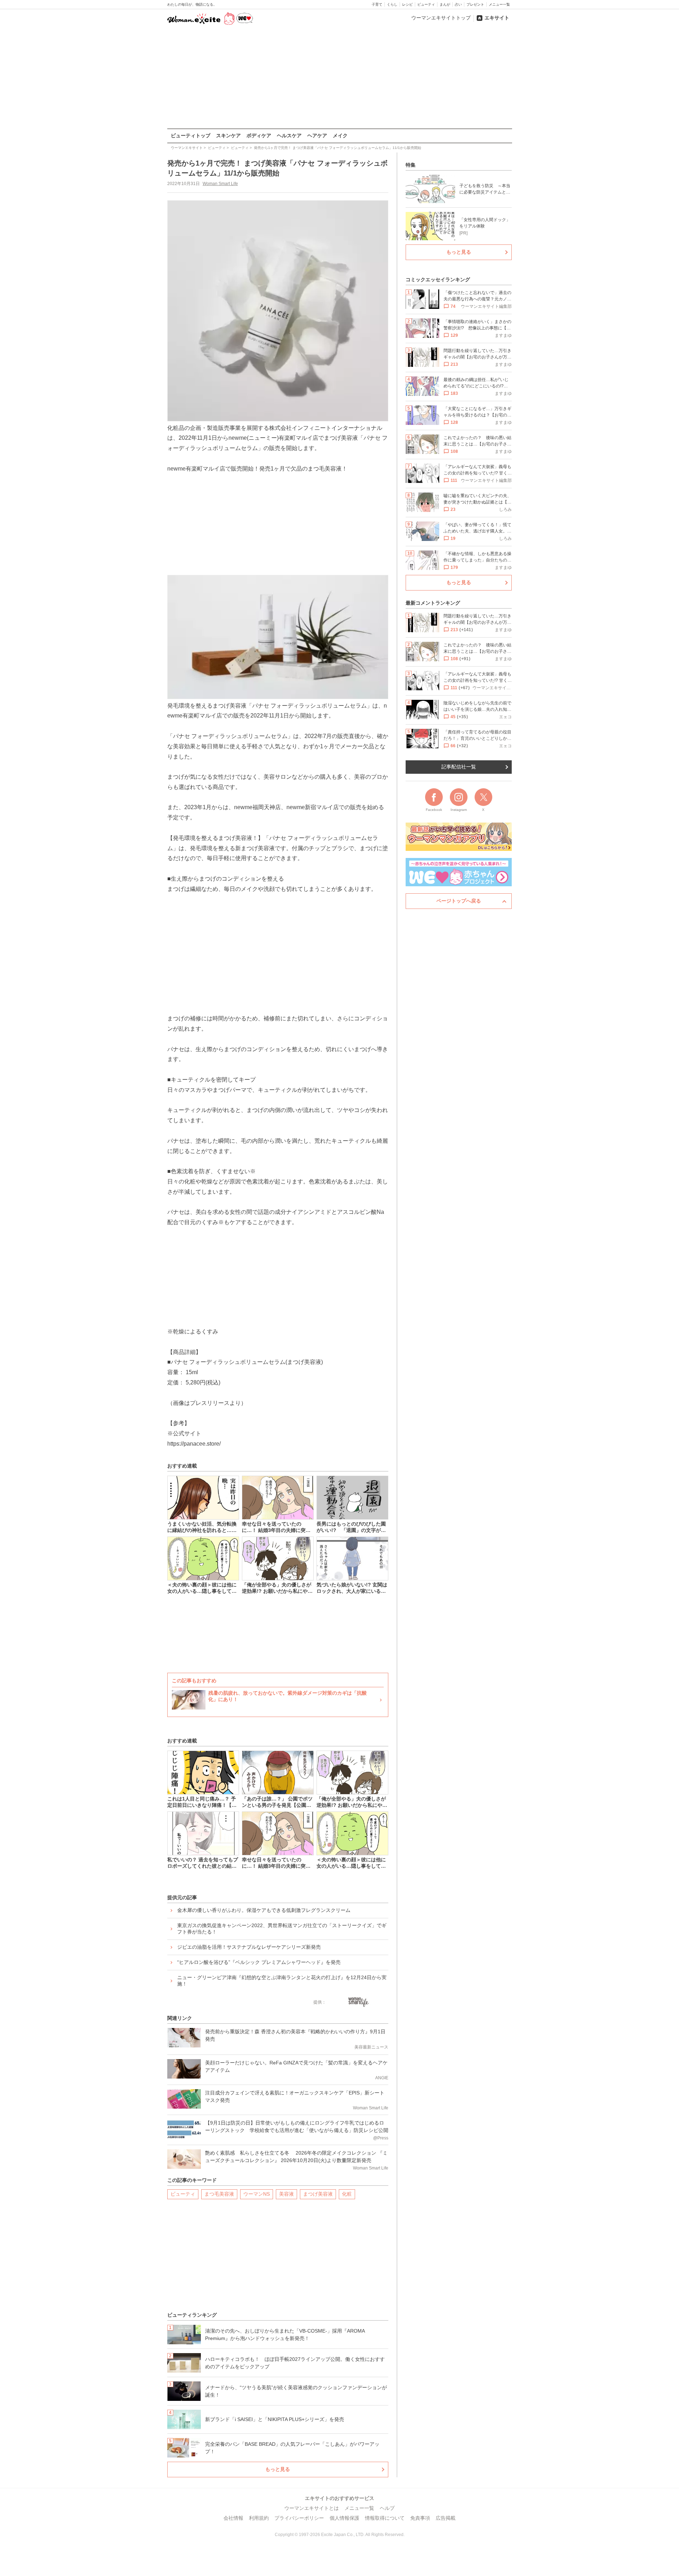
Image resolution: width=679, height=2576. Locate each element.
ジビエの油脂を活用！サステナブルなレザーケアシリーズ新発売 (249, 1947)
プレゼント (475, 4)
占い (458, 4)
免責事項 (420, 2518)
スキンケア (228, 136)
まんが (445, 4)
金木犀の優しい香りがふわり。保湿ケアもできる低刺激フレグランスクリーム (264, 1910)
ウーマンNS (257, 2194)
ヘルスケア (289, 136)
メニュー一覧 (499, 4)
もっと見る (278, 2469)
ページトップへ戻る (459, 901)
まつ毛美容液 (219, 2194)
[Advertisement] (339, 77)
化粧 (347, 2194)
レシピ (407, 4)
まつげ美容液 (318, 2194)
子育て (377, 4)
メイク (340, 136)
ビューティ (426, 4)
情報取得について (385, 2518)
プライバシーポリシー (299, 2518)
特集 (411, 165)
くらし (392, 4)
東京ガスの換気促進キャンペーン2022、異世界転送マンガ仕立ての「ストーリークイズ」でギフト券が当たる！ (282, 1929)
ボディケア (259, 136)
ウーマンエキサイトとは (312, 2508)
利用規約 (259, 2518)
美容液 (286, 2194)
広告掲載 (446, 2518)
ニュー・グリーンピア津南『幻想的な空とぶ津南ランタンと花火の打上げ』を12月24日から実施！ (282, 1981)
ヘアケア (317, 136)
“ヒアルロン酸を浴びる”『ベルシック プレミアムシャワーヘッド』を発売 (259, 1962)
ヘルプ (387, 2508)
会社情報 (233, 2518)
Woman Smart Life (220, 184)
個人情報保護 (344, 2518)
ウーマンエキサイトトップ (441, 18)
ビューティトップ (191, 136)
